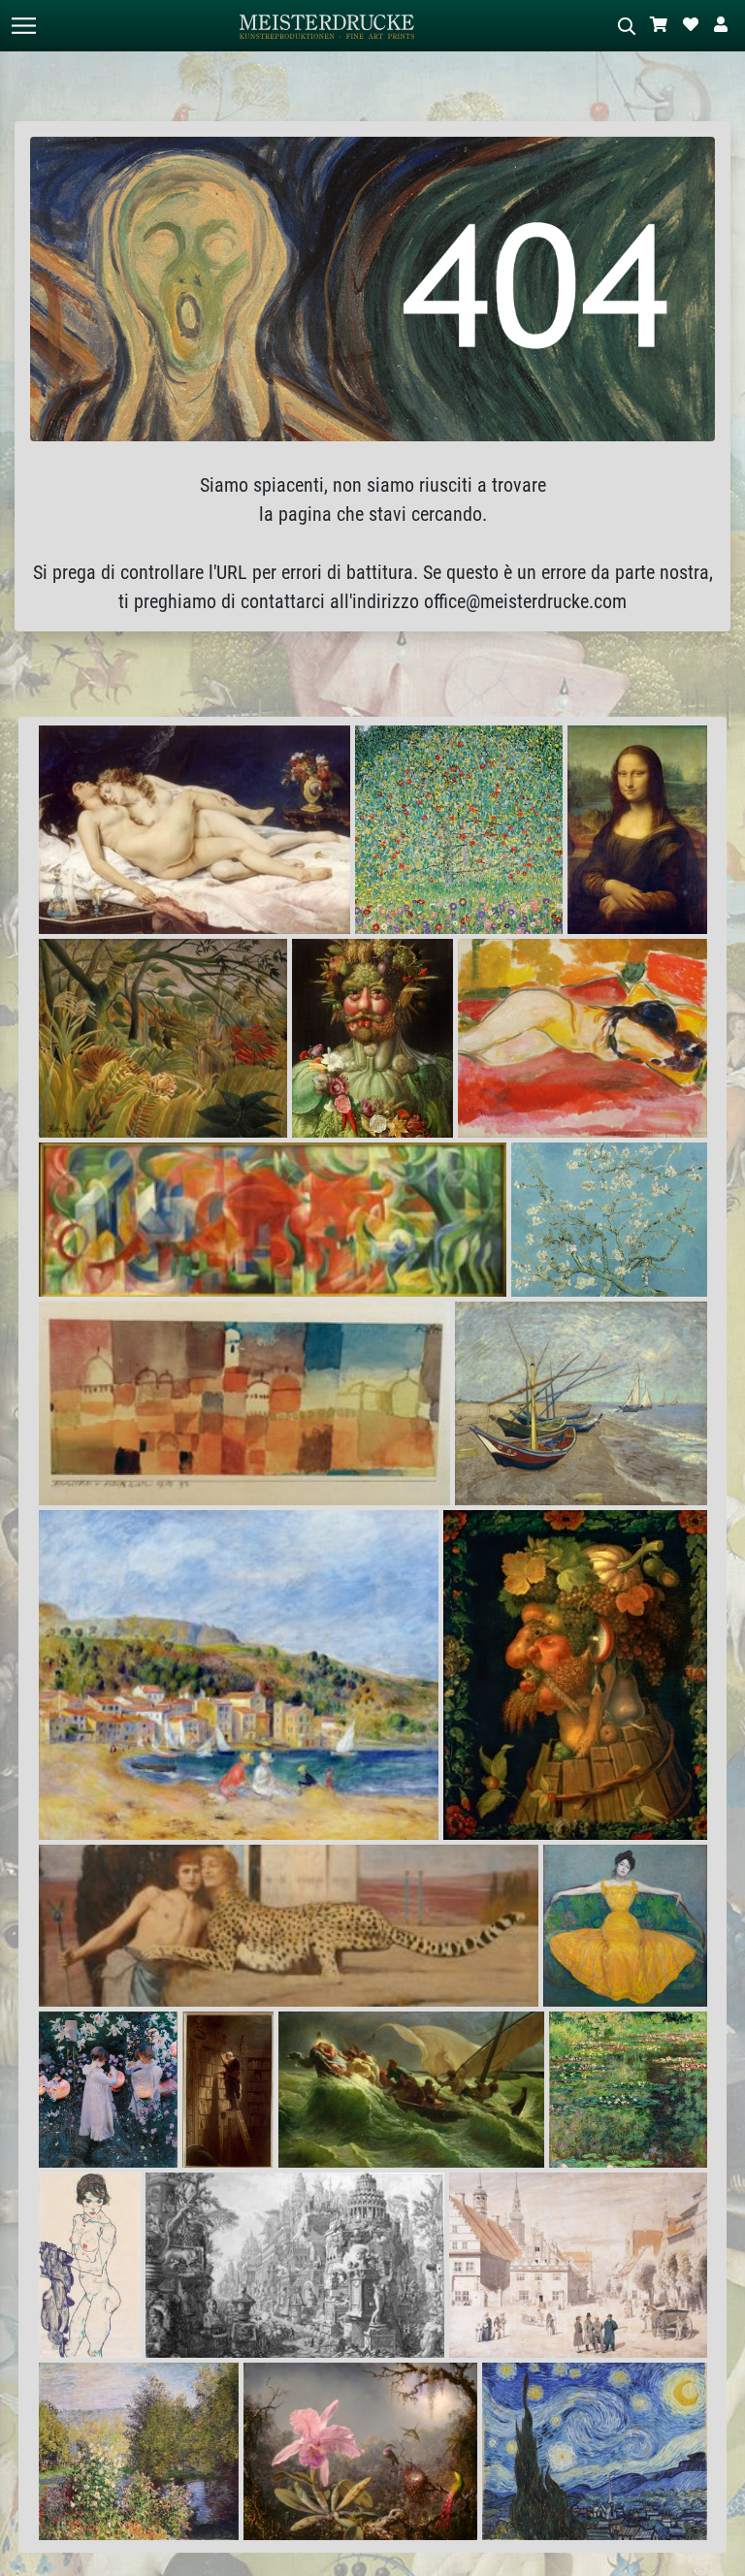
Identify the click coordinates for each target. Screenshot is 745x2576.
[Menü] (23, 26)
